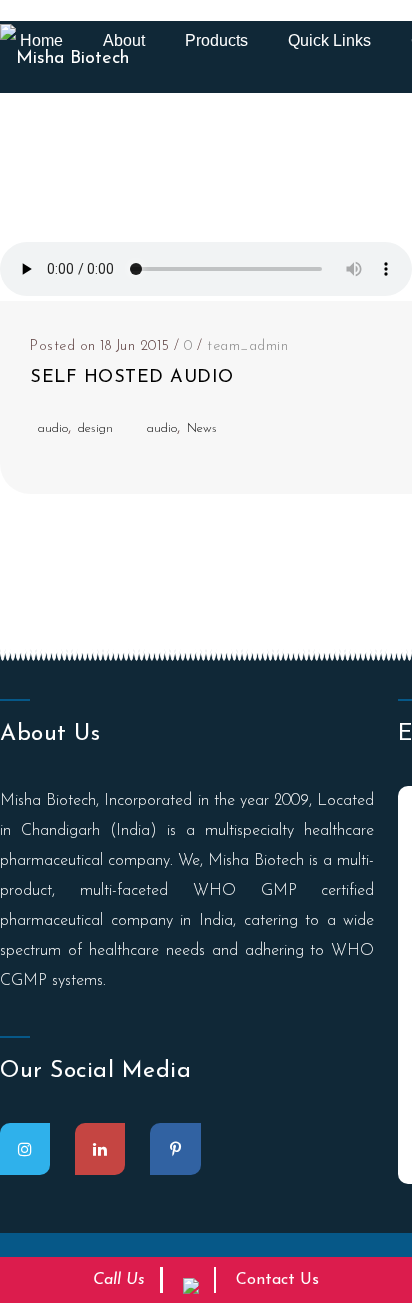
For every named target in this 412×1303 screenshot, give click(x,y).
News (202, 428)
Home (41, 40)
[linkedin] (100, 1149)
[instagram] (25, 1149)
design (95, 428)
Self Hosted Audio (132, 378)
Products (216, 40)
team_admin (247, 346)
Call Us (119, 1280)
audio (53, 428)
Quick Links (329, 40)
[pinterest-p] (175, 1149)
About (124, 40)
